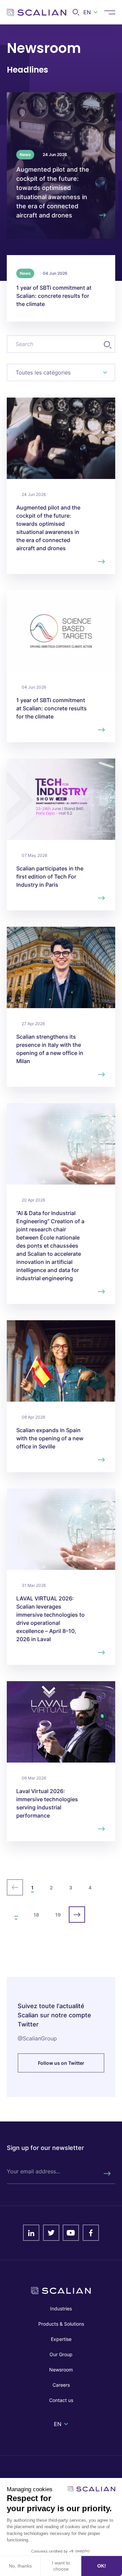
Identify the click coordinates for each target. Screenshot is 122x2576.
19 (58, 1915)
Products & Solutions (61, 2324)
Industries (61, 2309)
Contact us (61, 2400)
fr (89, 23)
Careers (61, 2385)
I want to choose (61, 2566)
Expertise (61, 2339)
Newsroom (61, 2370)
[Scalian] (37, 12)
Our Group (61, 2354)
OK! (102, 2566)
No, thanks (20, 2566)
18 (36, 1915)
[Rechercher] (107, 2174)
